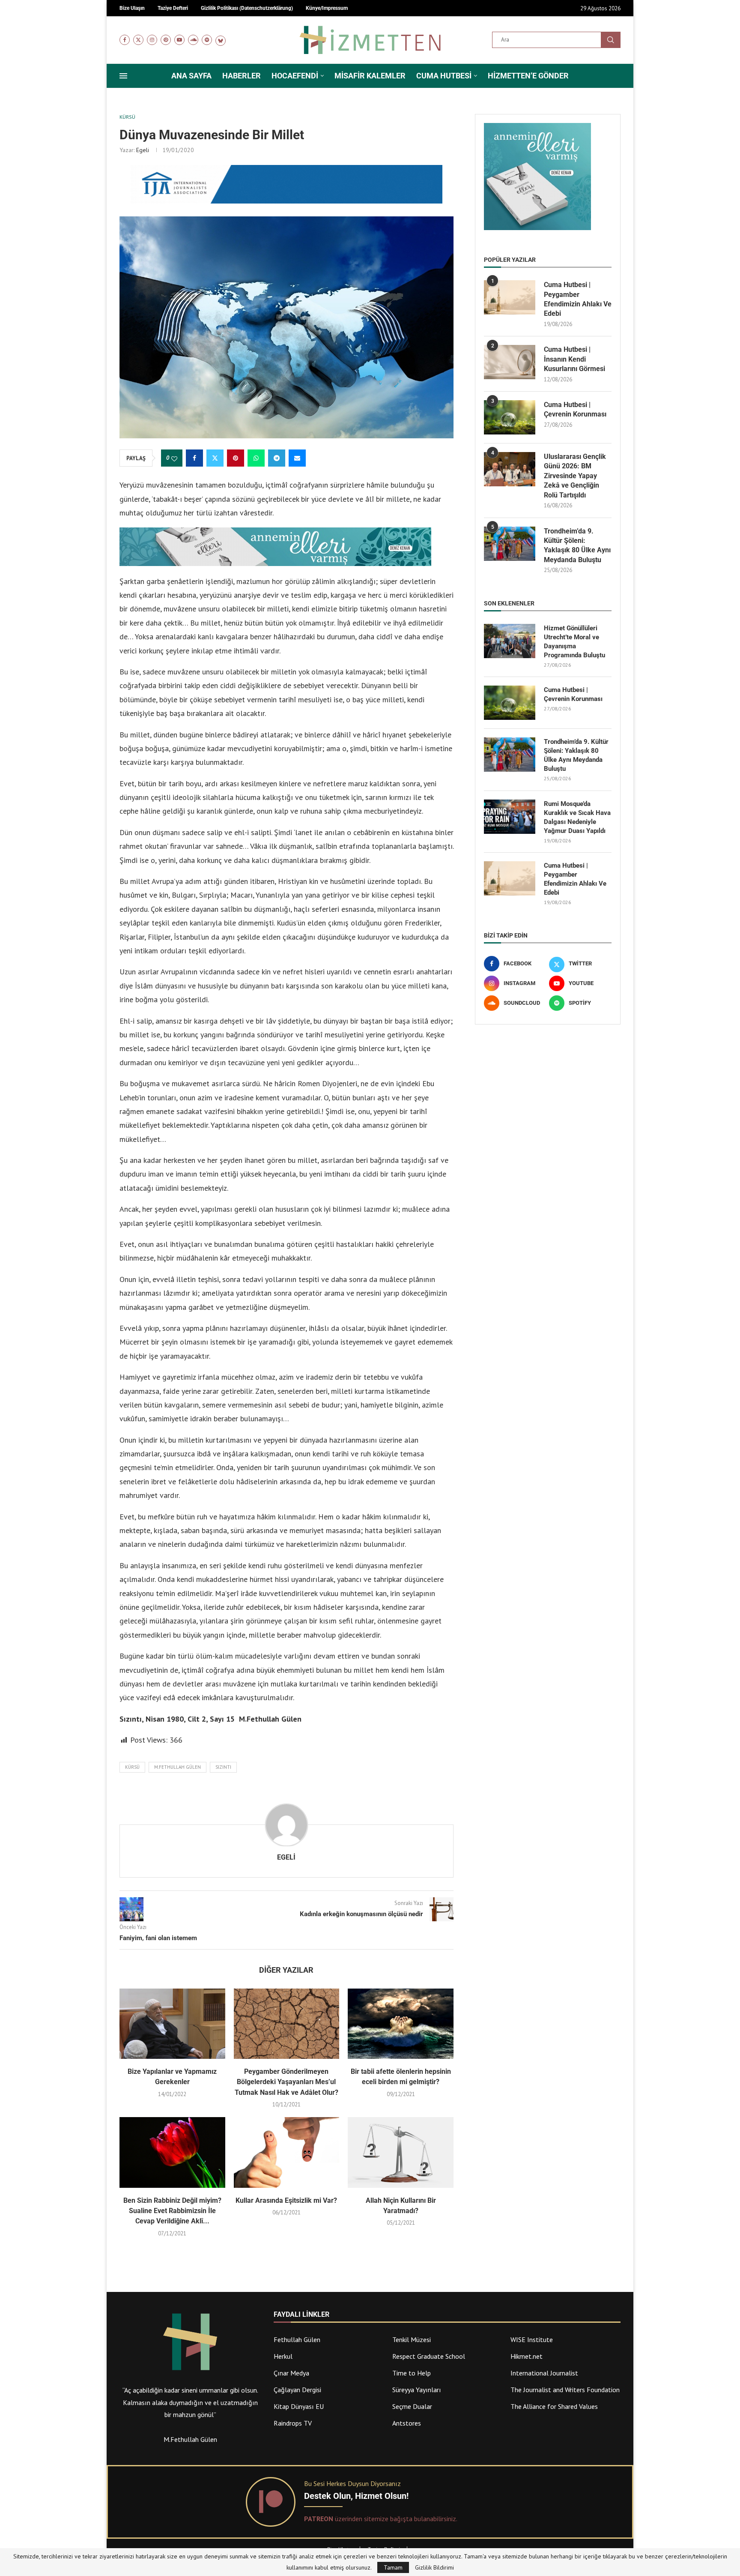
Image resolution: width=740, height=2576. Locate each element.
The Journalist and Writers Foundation (565, 2390)
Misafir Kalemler (370, 76)
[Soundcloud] (193, 40)
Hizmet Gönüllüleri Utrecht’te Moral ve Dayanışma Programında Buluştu (574, 642)
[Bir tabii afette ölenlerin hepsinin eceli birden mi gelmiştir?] (401, 2024)
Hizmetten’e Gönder (528, 76)
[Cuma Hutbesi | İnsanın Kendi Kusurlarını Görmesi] (510, 362)
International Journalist (544, 2373)
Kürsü (132, 1767)
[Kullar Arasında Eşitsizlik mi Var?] (287, 2152)
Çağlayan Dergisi (297, 2390)
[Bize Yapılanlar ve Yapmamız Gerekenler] (172, 2024)
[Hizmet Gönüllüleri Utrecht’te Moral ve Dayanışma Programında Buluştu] (510, 641)
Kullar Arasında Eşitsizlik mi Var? (286, 2200)
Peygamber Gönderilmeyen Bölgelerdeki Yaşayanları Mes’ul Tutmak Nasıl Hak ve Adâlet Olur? (286, 2082)
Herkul (283, 2356)
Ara (611, 40)
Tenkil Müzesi (412, 2339)
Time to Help (412, 2373)
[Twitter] (138, 40)
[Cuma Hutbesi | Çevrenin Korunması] (510, 417)
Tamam (393, 2567)
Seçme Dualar (412, 2406)
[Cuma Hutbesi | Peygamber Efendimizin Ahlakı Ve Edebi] (510, 297)
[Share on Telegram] (277, 458)
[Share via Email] (297, 458)
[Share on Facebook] (194, 458)
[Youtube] (179, 40)
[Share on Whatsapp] (256, 458)
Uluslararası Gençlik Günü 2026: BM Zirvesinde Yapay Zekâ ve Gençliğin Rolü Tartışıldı (575, 476)
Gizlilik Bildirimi (434, 2567)
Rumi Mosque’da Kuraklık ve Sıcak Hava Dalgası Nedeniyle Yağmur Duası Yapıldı (577, 817)
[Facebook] (125, 40)
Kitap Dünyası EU (299, 2406)
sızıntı (223, 1767)
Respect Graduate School (429, 2356)
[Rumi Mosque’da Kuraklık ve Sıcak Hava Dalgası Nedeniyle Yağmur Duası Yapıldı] (510, 817)
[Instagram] (152, 40)
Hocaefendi (295, 76)
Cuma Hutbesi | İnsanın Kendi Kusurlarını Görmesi (574, 359)
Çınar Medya (291, 2373)
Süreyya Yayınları (417, 2390)
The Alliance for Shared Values (554, 2406)
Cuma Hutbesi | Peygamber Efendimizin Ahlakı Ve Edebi (578, 299)
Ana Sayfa (191, 76)
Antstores (407, 2423)
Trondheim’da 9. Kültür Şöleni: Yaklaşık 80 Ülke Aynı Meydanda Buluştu (577, 545)
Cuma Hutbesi (444, 76)
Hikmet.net (527, 2356)
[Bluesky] (221, 40)
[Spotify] (207, 40)
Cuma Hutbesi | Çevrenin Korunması (575, 409)
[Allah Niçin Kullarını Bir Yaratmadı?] (401, 2152)
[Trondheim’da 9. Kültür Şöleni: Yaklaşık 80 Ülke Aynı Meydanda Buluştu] (510, 544)
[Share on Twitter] (215, 458)
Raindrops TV (293, 2423)
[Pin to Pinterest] (236, 458)
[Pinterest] (166, 40)
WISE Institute (532, 2339)
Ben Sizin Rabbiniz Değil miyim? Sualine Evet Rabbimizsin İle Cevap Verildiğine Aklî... (172, 2211)
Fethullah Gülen (297, 2339)
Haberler (242, 76)
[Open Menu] (123, 76)
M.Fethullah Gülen (178, 1767)
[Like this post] (174, 458)
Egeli (143, 150)
